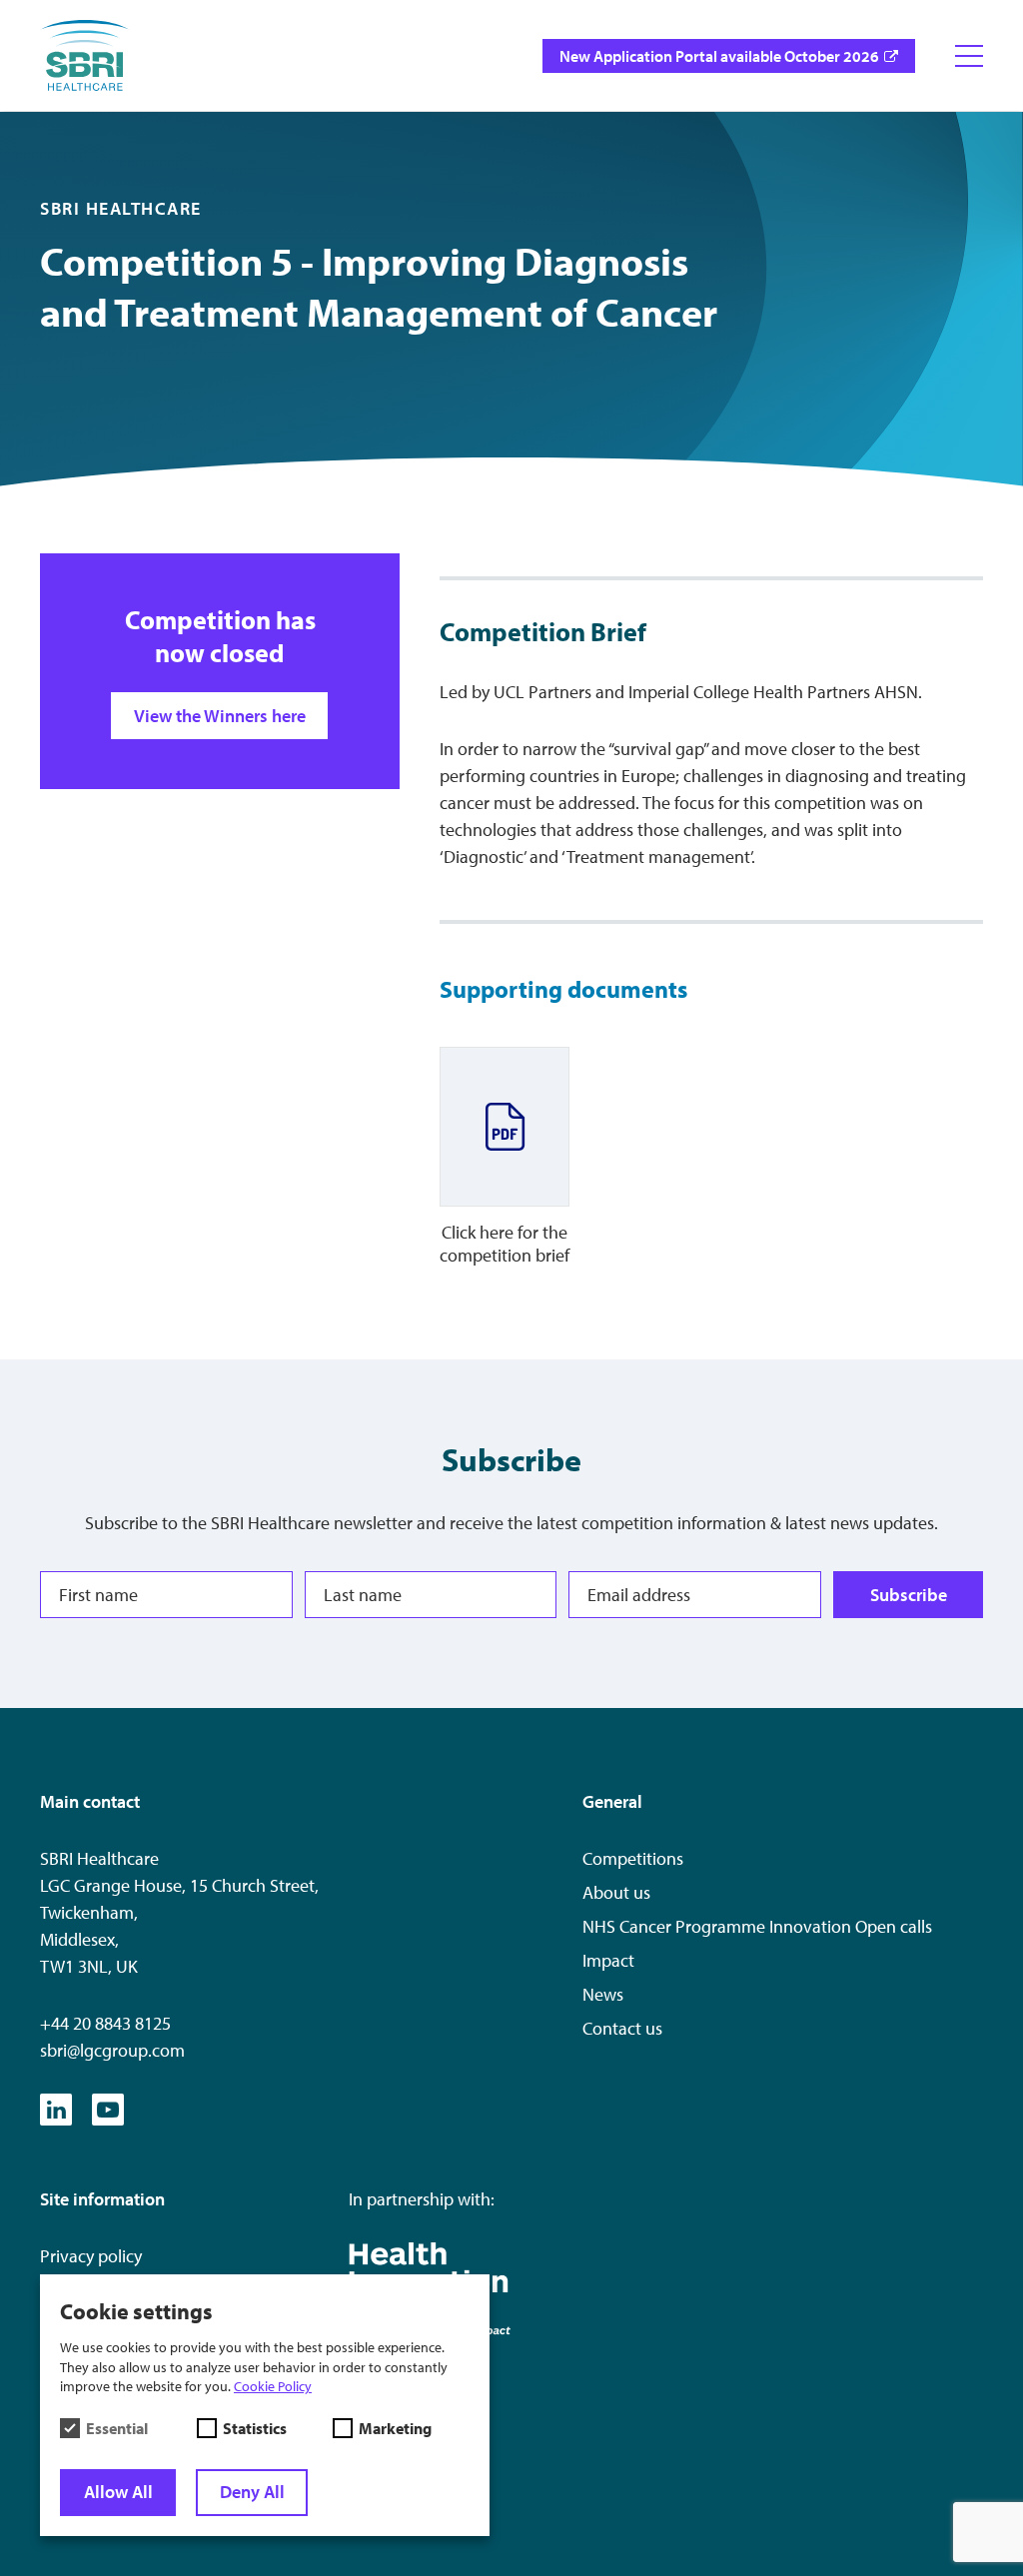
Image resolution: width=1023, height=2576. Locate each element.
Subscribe (909, 1595)
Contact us (622, 2028)
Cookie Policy (273, 2386)
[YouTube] (108, 2110)
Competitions (633, 1858)
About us (616, 1892)
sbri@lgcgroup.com (112, 2050)
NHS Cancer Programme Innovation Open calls (757, 1926)
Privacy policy (91, 2256)
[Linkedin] (56, 2110)
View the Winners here (220, 716)
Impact (608, 1960)
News (603, 1994)
